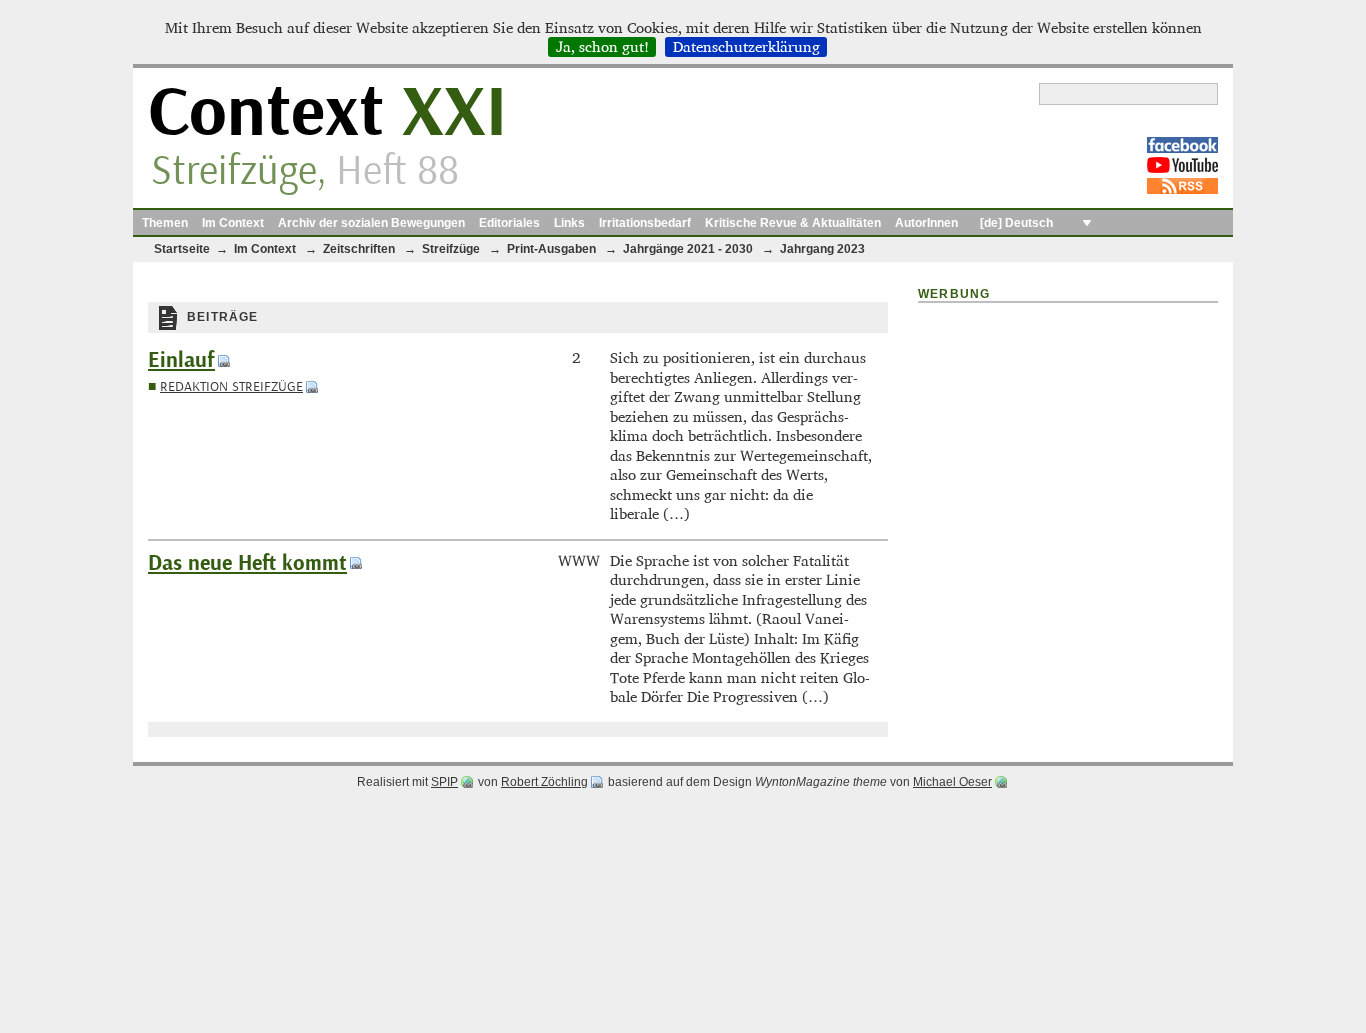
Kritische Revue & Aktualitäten (793, 223)
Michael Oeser (952, 782)
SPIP (444, 782)
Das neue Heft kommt (247, 563)
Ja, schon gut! (602, 47)
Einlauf (181, 360)
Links (569, 223)
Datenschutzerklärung (746, 47)
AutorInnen (926, 223)
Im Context (233, 223)
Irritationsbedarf (645, 223)
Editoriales (509, 223)
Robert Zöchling (544, 782)
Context (327, 113)
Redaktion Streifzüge (231, 386)
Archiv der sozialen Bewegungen (371, 223)
